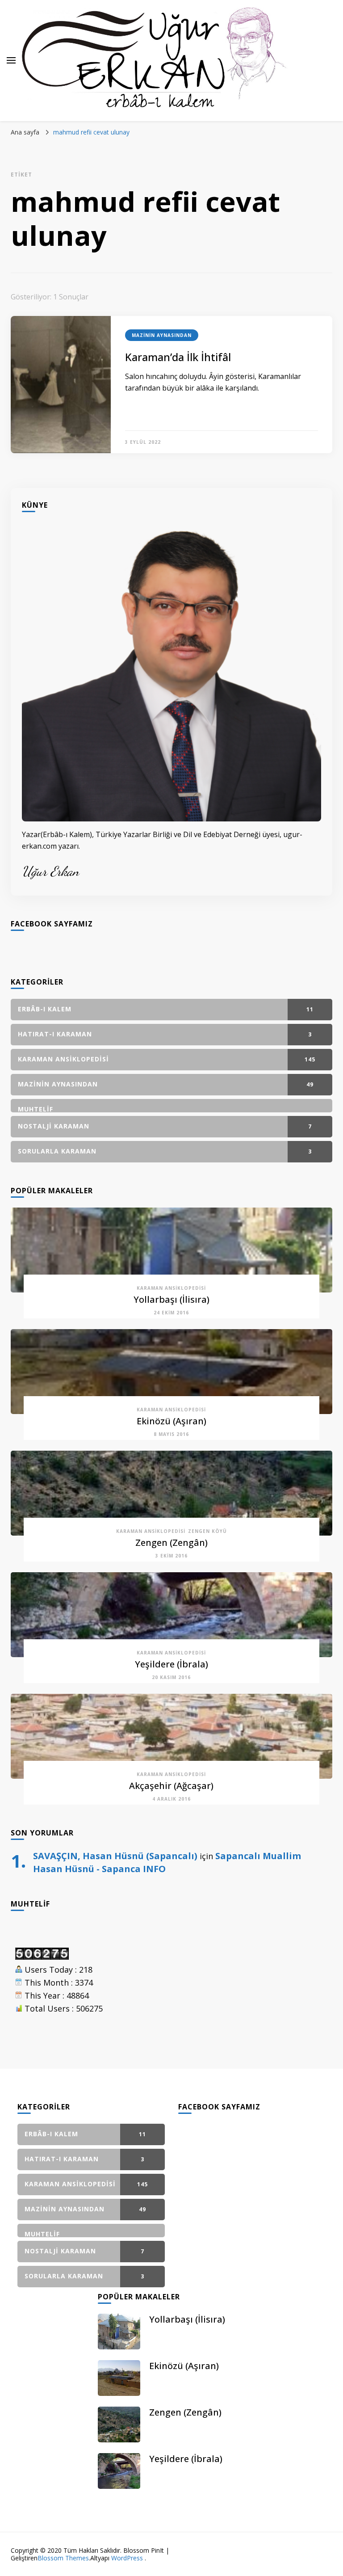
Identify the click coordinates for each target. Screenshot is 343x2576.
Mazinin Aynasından (162, 335)
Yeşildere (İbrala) (171, 1664)
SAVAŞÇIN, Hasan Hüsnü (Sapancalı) (115, 1856)
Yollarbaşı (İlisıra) (171, 1299)
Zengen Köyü (207, 1531)
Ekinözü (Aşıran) (171, 1421)
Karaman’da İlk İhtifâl (178, 357)
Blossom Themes (63, 2558)
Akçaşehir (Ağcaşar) (171, 1786)
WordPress (127, 2558)
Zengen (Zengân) (171, 1543)
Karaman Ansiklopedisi (171, 1288)
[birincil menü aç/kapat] (11, 60)
